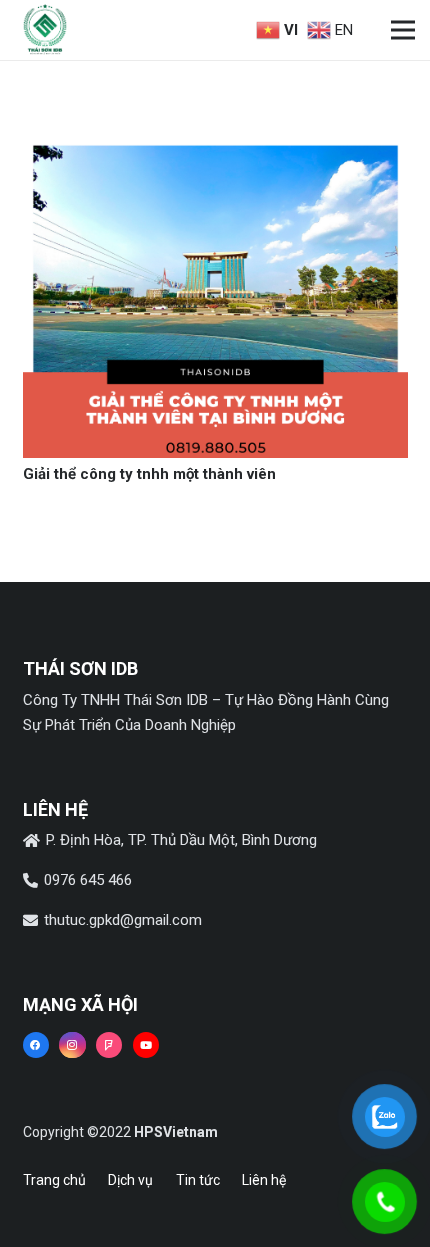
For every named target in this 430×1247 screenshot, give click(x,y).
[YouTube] (146, 1045)
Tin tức (198, 1180)
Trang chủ (54, 1180)
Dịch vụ (130, 1180)
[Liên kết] (45, 30)
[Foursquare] (109, 1045)
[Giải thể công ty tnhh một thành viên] (215, 147)
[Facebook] (36, 1045)
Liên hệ (264, 1180)
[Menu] (403, 30)
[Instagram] (72, 1045)
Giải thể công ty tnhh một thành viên (149, 474)
